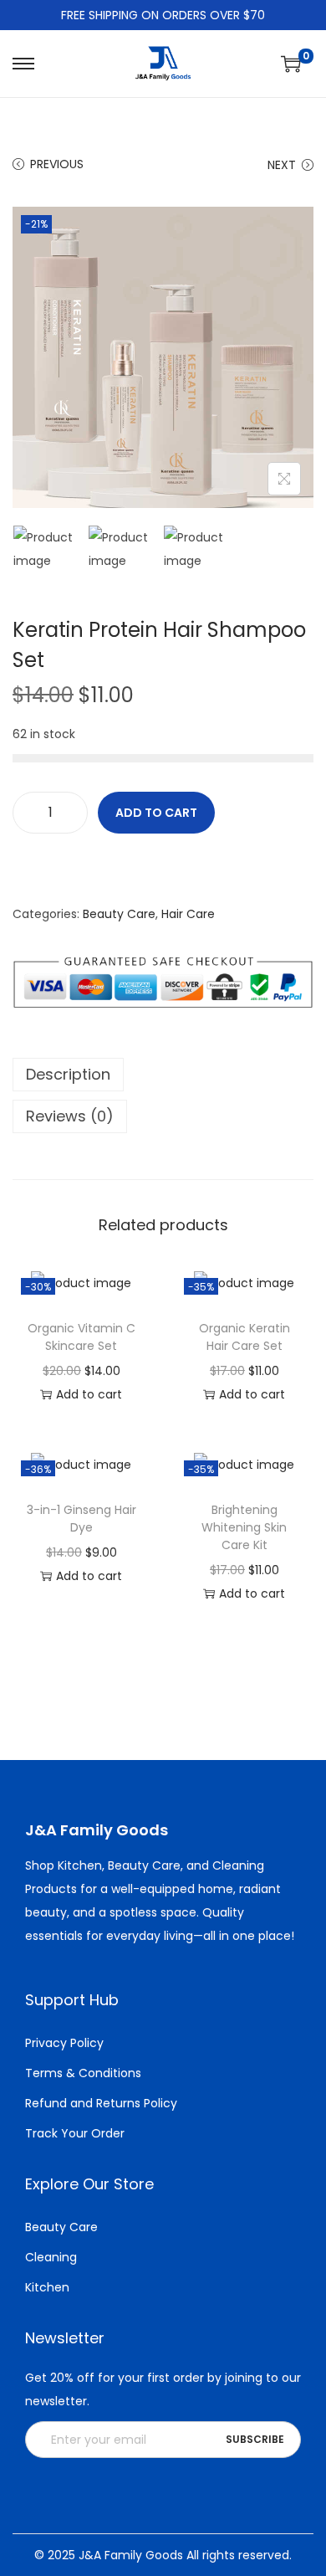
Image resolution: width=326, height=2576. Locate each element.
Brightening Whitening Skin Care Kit (244, 1527)
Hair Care (188, 914)
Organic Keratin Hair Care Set (244, 1337)
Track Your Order (75, 2133)
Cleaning (51, 2257)
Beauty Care (119, 914)
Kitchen (47, 2287)
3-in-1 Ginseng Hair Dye (81, 1519)
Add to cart (156, 813)
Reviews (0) (70, 1116)
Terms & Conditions (83, 2073)
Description (68, 1074)
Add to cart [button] (89, 1394)
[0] (291, 64)
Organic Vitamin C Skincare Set (81, 1337)
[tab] (163, 1075)
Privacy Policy (64, 2043)
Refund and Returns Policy (101, 2103)
